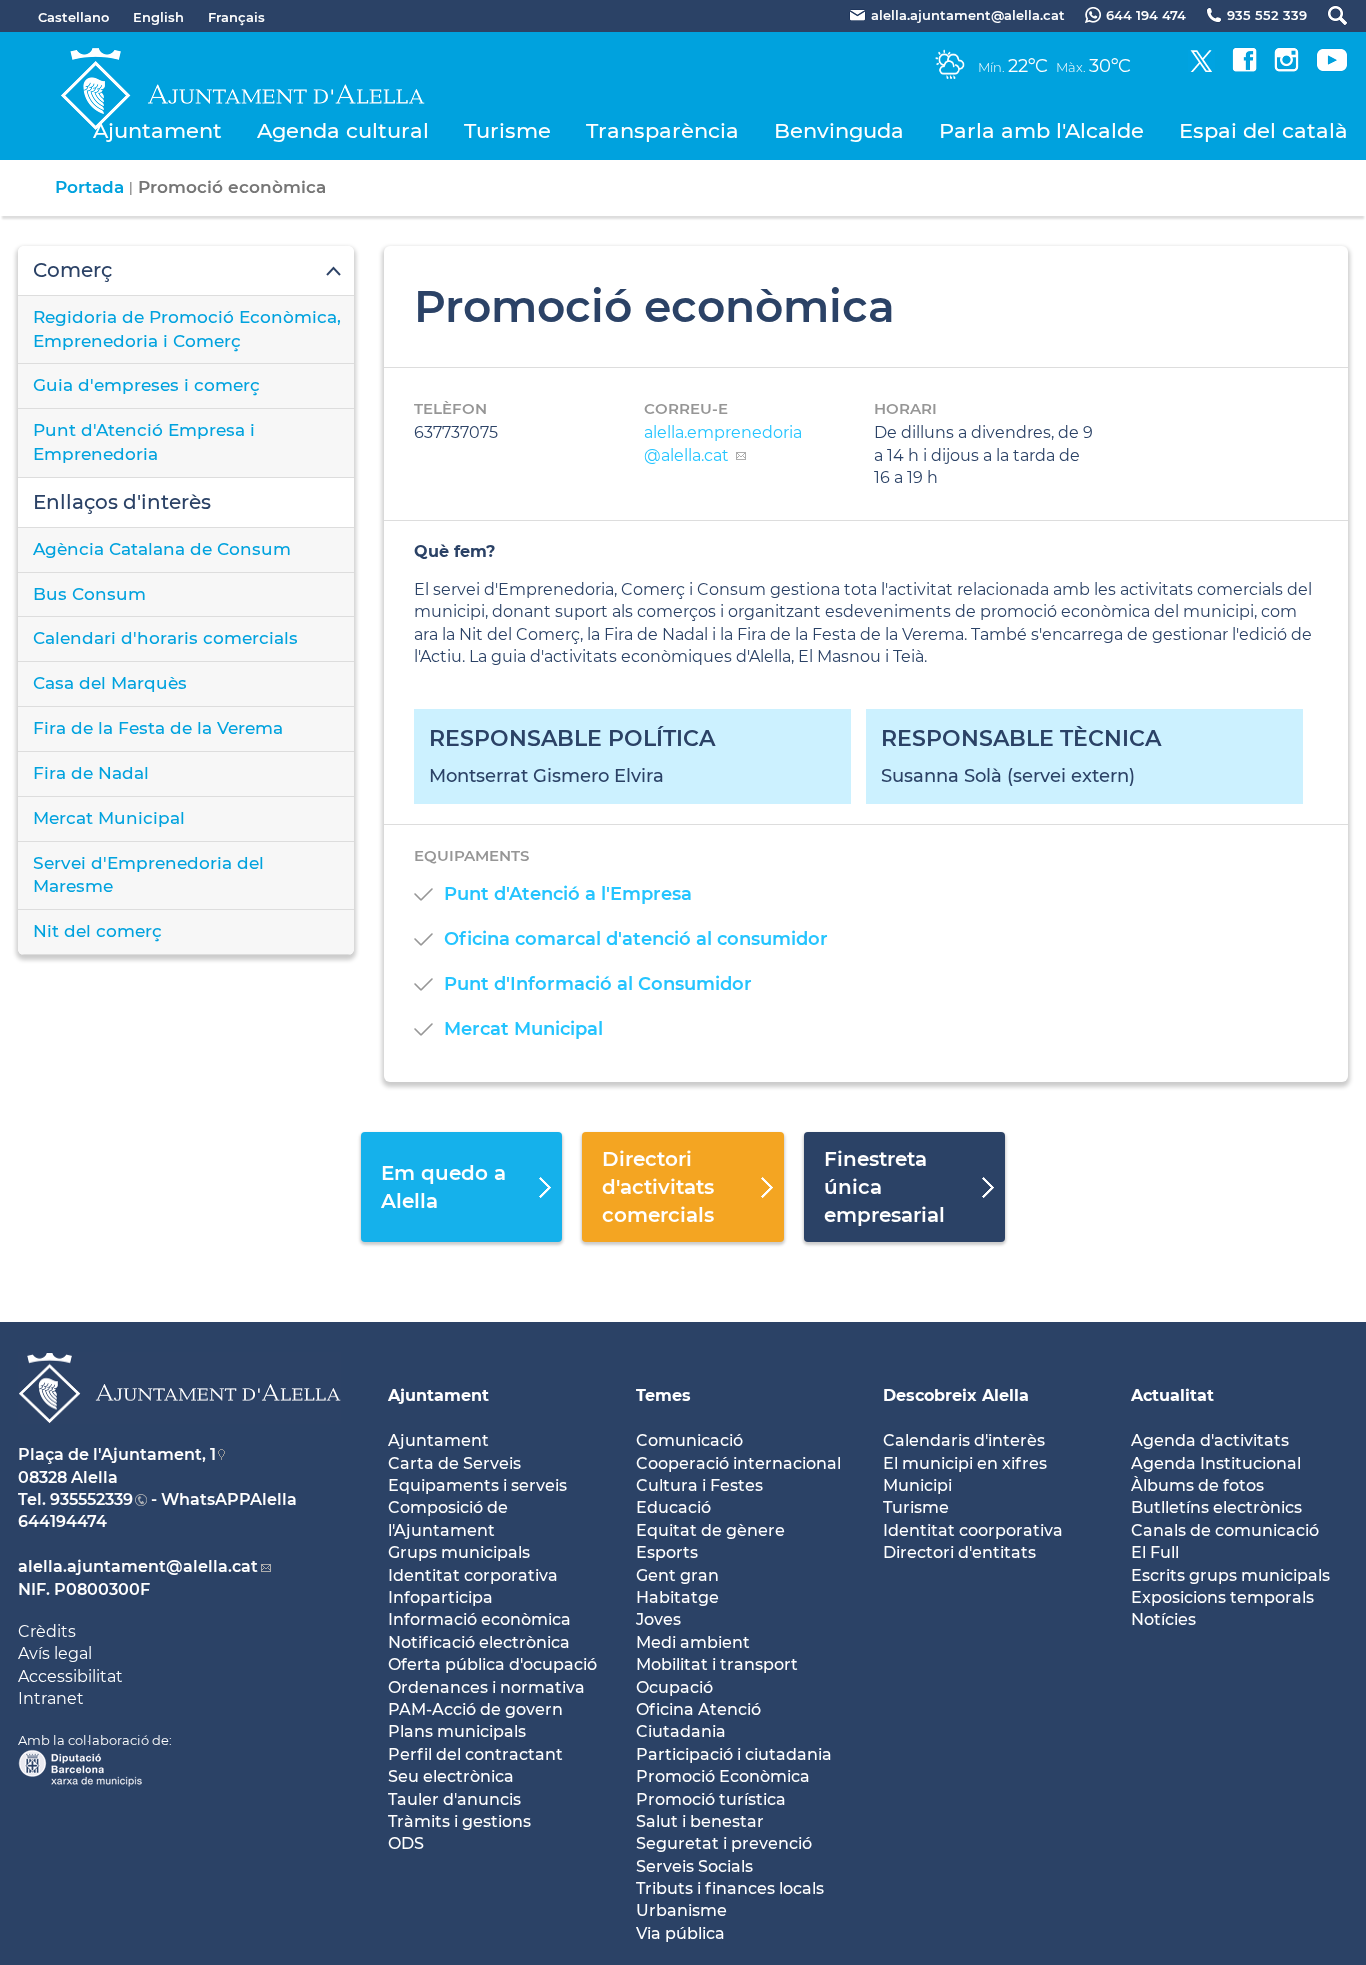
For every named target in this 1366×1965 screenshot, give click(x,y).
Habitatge (677, 1597)
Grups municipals (459, 1552)
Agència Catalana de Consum (162, 549)
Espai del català (1263, 130)
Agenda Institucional (1216, 1463)
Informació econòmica (479, 1619)
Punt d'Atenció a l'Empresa (568, 894)
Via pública (680, 1933)
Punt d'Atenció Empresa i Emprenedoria (144, 442)
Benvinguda (839, 130)
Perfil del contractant (475, 1754)
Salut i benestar (700, 1821)
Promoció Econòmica (723, 1776)
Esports (667, 1552)
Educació (673, 1507)
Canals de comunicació (1225, 1530)
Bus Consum (89, 594)
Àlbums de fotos (1197, 1485)
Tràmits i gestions (459, 1821)
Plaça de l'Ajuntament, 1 (117, 1454)
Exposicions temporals (1222, 1597)
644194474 (62, 1521)
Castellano (73, 17)
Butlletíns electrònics (1216, 1507)
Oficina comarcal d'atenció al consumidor (636, 939)
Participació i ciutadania (734, 1754)
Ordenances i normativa (486, 1687)
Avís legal (55, 1653)
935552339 (91, 1499)
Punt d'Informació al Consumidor (598, 984)
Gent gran (677, 1575)
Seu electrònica (451, 1776)
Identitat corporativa (473, 1575)
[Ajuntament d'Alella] (179, 1438)
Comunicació (689, 1440)
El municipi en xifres (965, 1463)
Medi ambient (693, 1642)
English (158, 17)
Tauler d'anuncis (454, 1799)
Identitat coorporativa (973, 1530)
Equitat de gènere (710, 1530)
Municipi (917, 1485)
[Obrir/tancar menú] (186, 271)
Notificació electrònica (479, 1642)
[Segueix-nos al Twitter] (1201, 66)
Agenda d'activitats (1210, 1440)
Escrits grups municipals (1230, 1575)
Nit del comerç (97, 931)
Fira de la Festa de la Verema (158, 728)
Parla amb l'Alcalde (1041, 130)
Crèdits (47, 1631)
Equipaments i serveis (477, 1485)
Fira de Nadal (91, 773)
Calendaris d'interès (964, 1440)
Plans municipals (457, 1731)
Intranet (51, 1698)
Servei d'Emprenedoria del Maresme (148, 875)
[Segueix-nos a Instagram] (1286, 66)
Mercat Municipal (109, 818)
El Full (1155, 1552)
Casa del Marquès (110, 683)
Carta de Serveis (454, 1463)
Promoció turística (711, 1799)
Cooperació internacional (738, 1463)
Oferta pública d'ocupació (492, 1664)
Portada (89, 187)
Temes (663, 1395)
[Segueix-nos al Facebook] (1244, 66)
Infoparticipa (440, 1597)
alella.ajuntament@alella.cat (138, 1566)
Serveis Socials (694, 1866)
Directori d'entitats (959, 1552)
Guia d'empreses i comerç (146, 385)
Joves (658, 1619)
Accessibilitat (70, 1676)
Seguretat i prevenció (724, 1843)
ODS (406, 1843)
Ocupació (674, 1687)
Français (236, 17)
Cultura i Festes (699, 1485)
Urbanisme (681, 1910)
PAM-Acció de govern (475, 1709)
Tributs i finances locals (730, 1888)
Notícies (1163, 1619)
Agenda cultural (343, 130)
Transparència (662, 130)
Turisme (507, 130)
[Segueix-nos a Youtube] (1332, 66)
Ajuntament (157, 130)
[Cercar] (1327, 15)
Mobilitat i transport (717, 1664)
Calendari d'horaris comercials (165, 638)
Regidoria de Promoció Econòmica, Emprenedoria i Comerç (187, 329)
